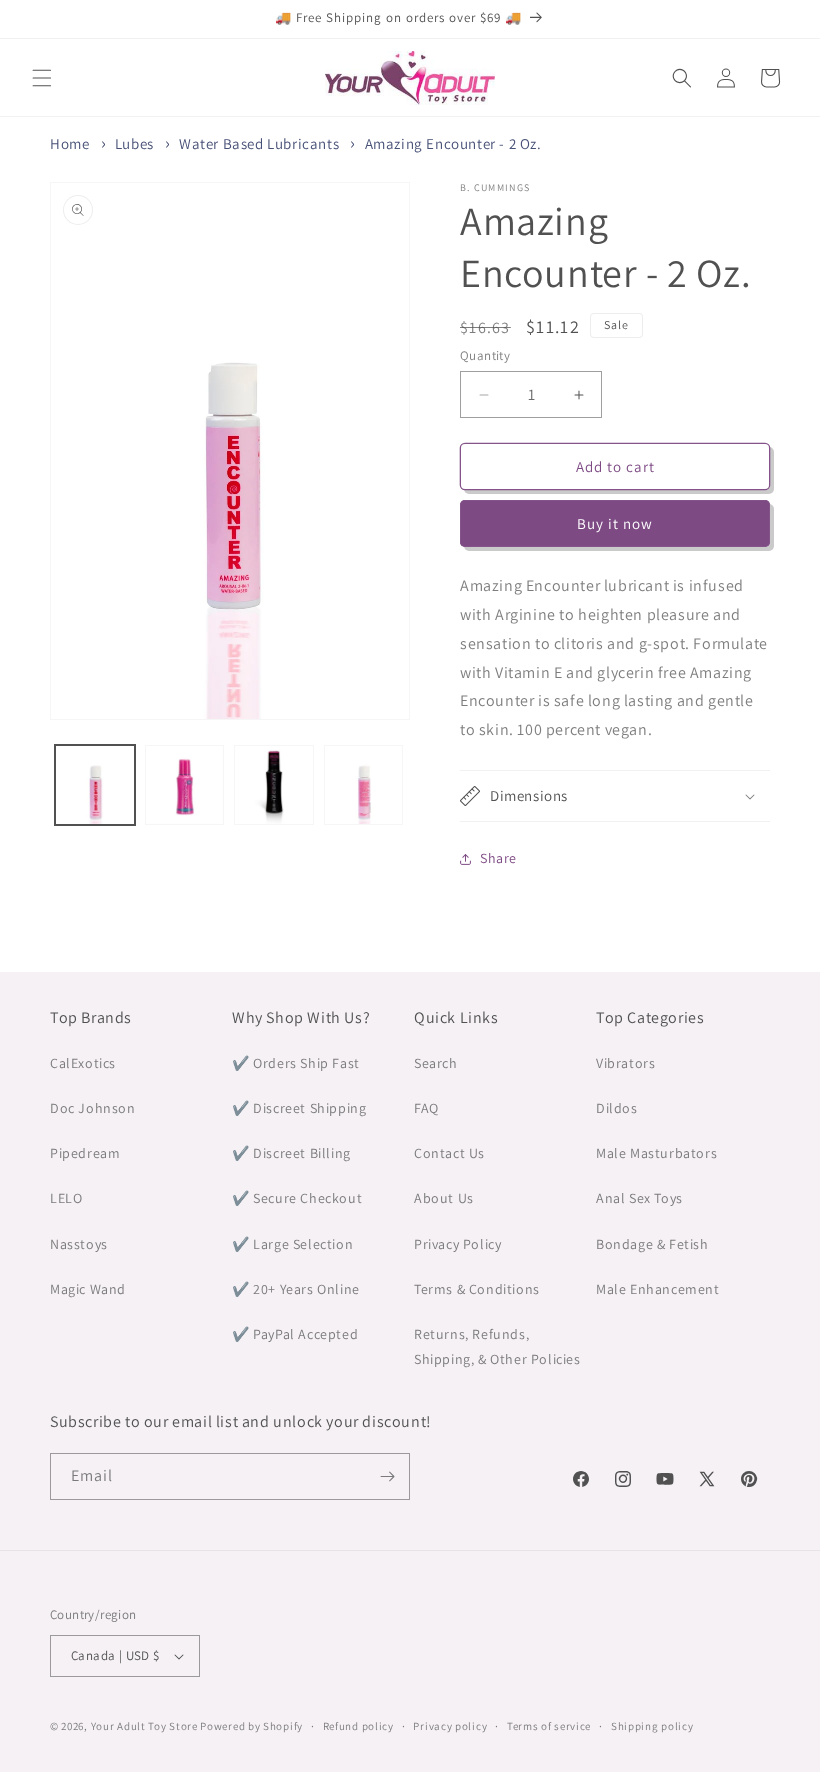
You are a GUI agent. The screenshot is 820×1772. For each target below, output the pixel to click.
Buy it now (615, 523)
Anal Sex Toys (639, 1198)
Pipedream (85, 1153)
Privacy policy (450, 1726)
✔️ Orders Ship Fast (296, 1063)
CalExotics (83, 1063)
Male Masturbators (656, 1153)
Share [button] (498, 858)
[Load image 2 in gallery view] (185, 785)
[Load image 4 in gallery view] (364, 785)
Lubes (134, 143)
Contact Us (449, 1153)
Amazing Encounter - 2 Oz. (453, 143)
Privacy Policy (457, 1244)
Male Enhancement (658, 1289)
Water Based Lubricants (259, 143)
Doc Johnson (93, 1108)
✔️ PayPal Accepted (295, 1334)
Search (436, 1063)
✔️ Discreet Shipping (299, 1108)
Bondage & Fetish (652, 1244)
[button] (42, 78)
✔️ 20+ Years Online (296, 1289)
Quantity (485, 355)
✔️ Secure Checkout (297, 1198)
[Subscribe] (387, 1476)
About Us (444, 1198)
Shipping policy (652, 1726)
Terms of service (549, 1726)
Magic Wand (88, 1289)
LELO (66, 1198)
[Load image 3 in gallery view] (274, 785)
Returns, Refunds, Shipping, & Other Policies (497, 1346)
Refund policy (358, 1726)
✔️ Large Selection (292, 1244)
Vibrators (625, 1063)
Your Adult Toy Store (144, 1726)
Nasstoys (79, 1244)
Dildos (617, 1108)
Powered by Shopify (251, 1726)
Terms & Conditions (477, 1289)
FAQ (426, 1108)
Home (69, 143)
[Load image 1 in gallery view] (95, 785)
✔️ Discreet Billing (291, 1153)
